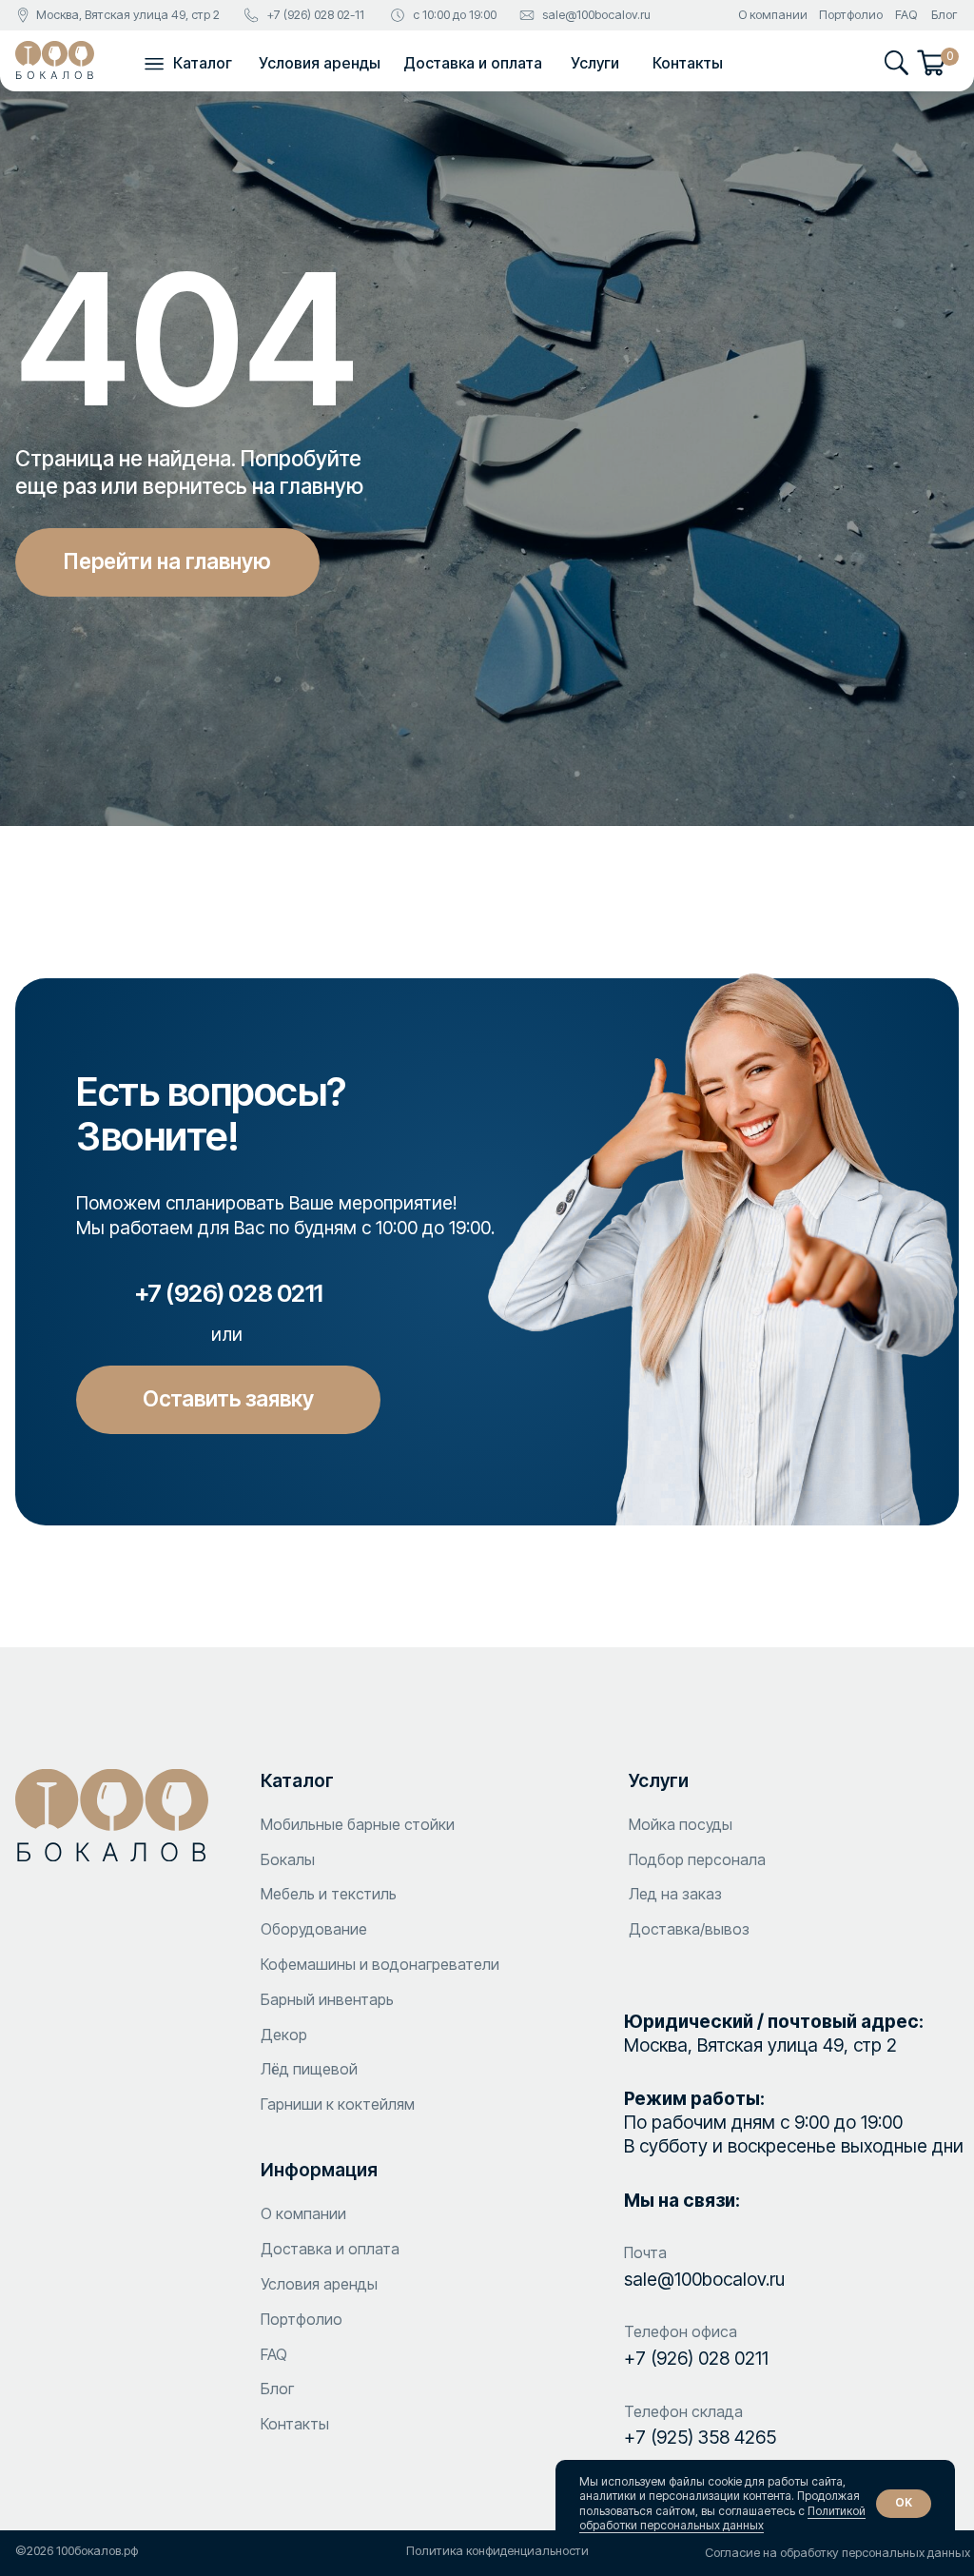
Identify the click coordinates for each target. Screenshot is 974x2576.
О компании (773, 15)
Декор (284, 2035)
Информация (319, 2170)
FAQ (906, 15)
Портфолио (851, 15)
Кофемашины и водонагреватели (380, 1964)
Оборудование (314, 1929)
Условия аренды (320, 63)
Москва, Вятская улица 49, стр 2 (128, 15)
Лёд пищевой (309, 2069)
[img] (55, 60)
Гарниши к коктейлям (338, 2104)
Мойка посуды (681, 1824)
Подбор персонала (697, 1859)
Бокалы (288, 1859)
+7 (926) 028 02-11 (315, 15)
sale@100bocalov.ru (596, 15)
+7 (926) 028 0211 (696, 2358)
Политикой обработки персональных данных (722, 2518)
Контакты (688, 63)
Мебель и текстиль (329, 1894)
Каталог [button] (203, 63)
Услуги (595, 63)
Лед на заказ (675, 1894)
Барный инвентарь (327, 1999)
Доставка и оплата (473, 63)
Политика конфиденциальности (497, 2551)
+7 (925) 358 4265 (700, 2437)
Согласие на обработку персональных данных (838, 2553)
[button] (154, 63)
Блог (944, 15)
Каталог (297, 1780)
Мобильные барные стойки (358, 1824)
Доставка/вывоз (689, 1929)
